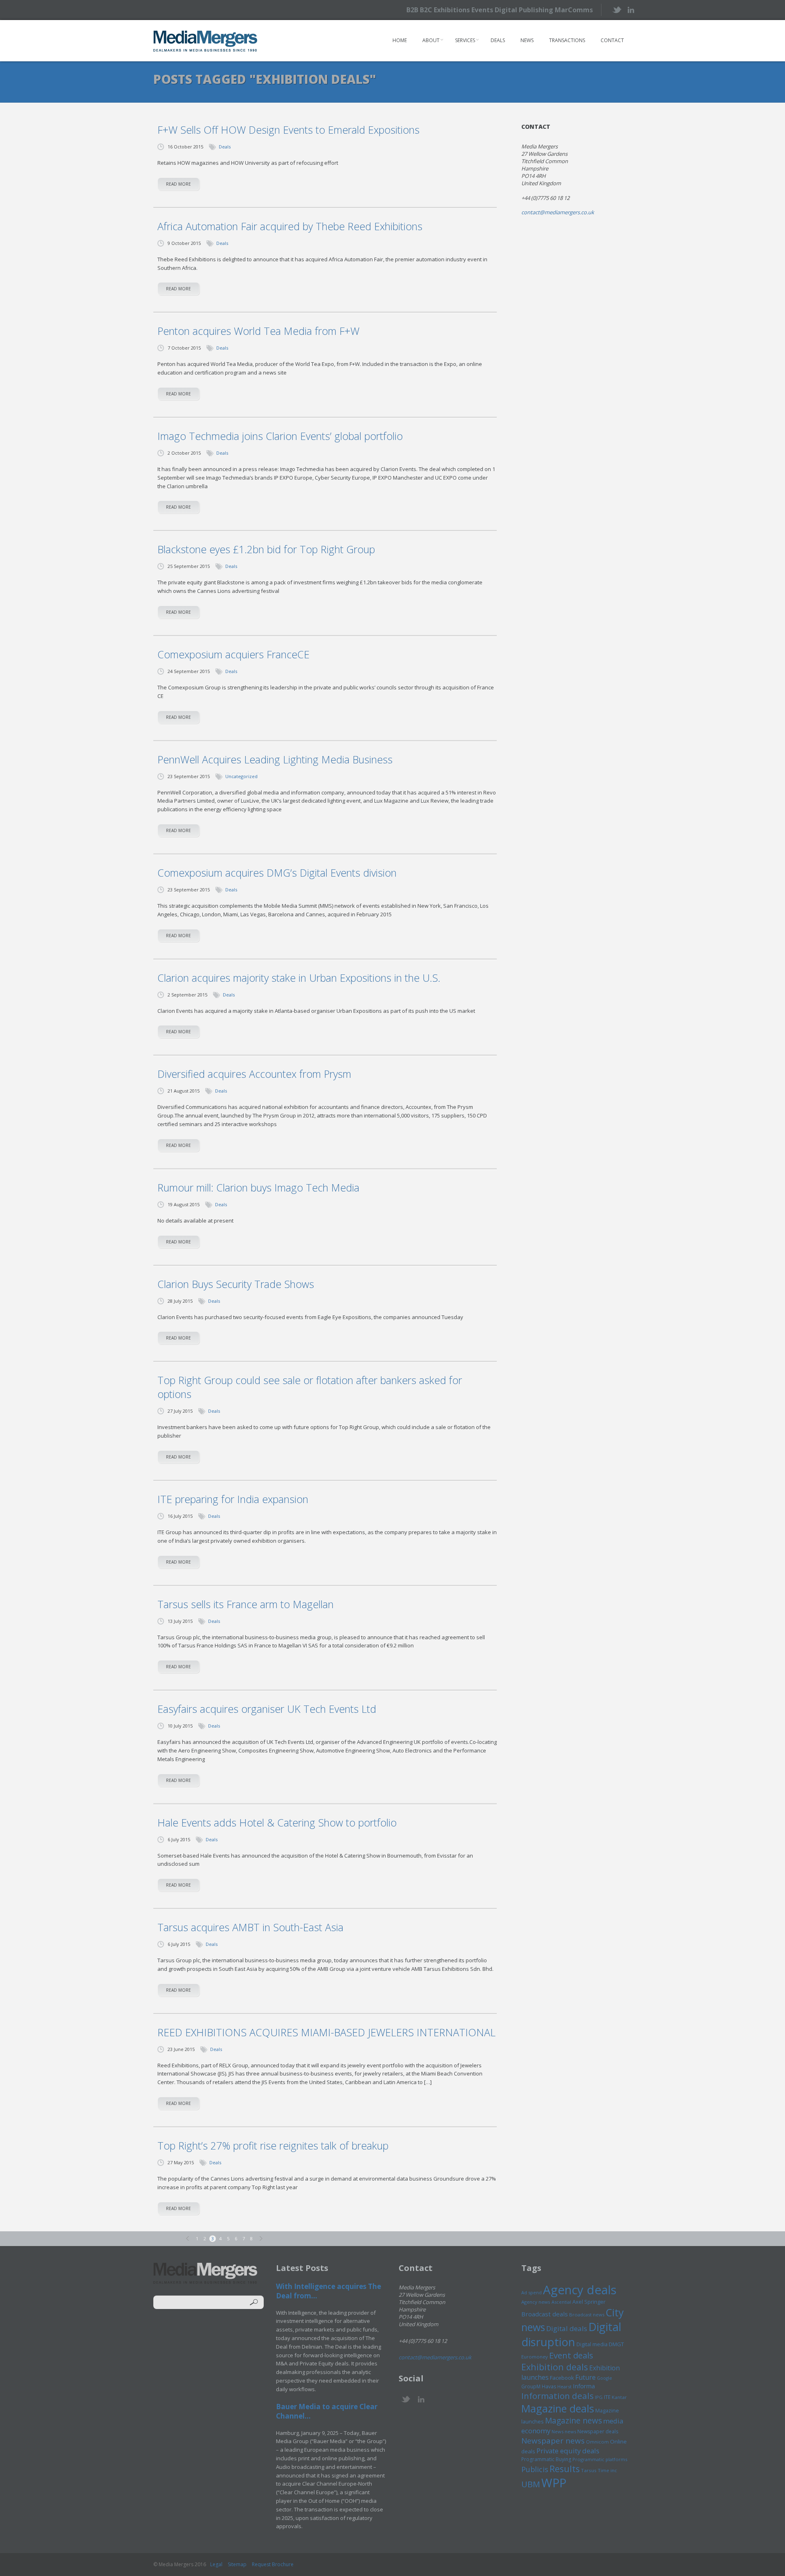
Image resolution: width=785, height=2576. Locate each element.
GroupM (531, 2386)
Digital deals (567, 2328)
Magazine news (573, 2421)
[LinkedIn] (631, 9)
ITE (607, 2397)
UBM (531, 2484)
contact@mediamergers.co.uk (558, 212)
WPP (554, 2483)
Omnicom (597, 2442)
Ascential (561, 2302)
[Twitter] (616, 10)
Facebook (562, 2378)
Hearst (564, 2386)
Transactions (567, 40)
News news (564, 2431)
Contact (612, 40)
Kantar (619, 2397)
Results (565, 2469)
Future (585, 2377)
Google (604, 2378)
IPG (599, 2397)
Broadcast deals (545, 2314)
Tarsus (589, 2470)
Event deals (571, 2355)
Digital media (592, 2344)
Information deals (557, 2396)
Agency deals (580, 2290)
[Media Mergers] (205, 41)
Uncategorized (241, 776)
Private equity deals (568, 2451)
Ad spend (532, 2292)
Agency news (536, 2302)
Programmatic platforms (600, 2459)
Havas (549, 2386)
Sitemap (237, 2564)
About (431, 40)
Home (400, 40)
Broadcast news (587, 2315)
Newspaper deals (598, 2431)
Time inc (607, 2470)
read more (178, 184)
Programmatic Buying (546, 2459)
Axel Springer (589, 2302)
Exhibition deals (555, 2367)
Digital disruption (571, 2334)
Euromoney (535, 2357)
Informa (584, 2386)
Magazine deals (558, 2408)
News (527, 40)
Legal (216, 2564)
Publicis (535, 2469)
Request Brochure (273, 2564)
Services (465, 40)
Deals (498, 40)
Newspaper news (553, 2441)
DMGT (616, 2344)
